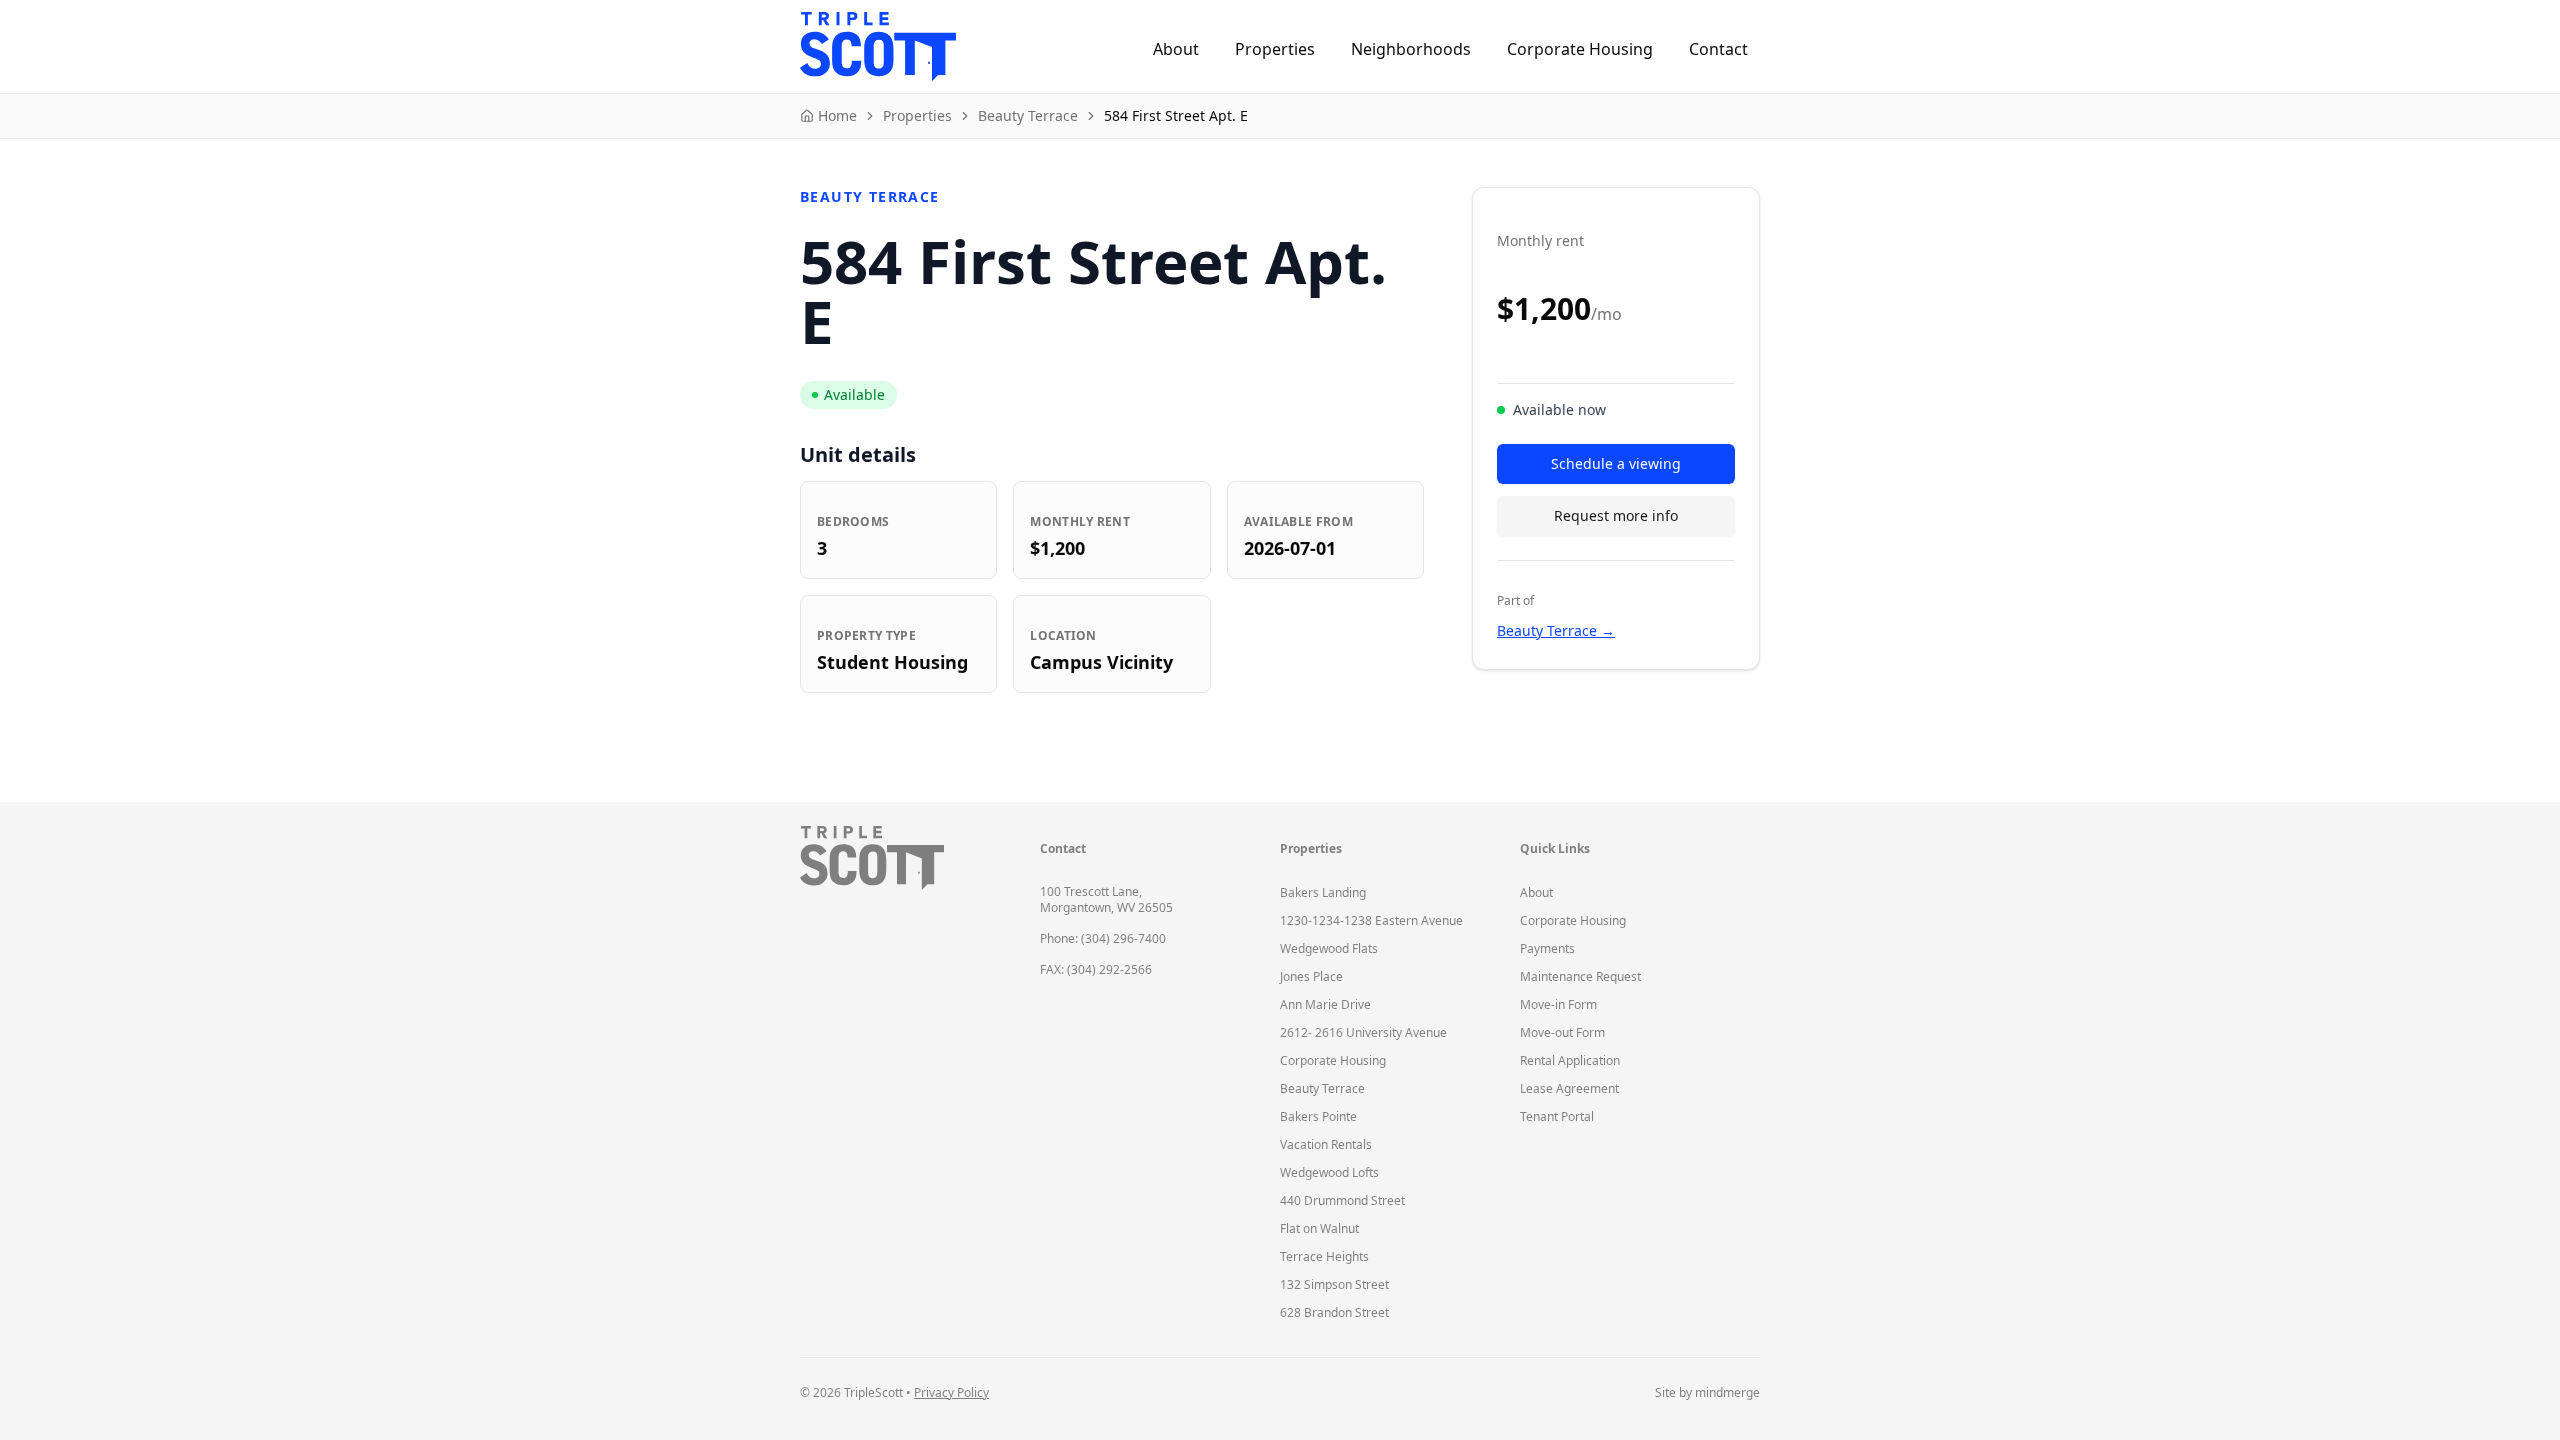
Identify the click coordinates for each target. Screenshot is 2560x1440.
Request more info (1616, 515)
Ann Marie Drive (1325, 1004)
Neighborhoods (1411, 49)
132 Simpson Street (1334, 1284)
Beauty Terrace (1322, 1088)
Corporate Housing (1580, 49)
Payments (1547, 948)
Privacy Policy (951, 1392)
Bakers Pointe (1318, 1116)
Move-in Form (1558, 1004)
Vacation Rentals (1326, 1144)
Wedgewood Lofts (1329, 1172)
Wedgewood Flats (1329, 948)
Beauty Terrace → (1556, 630)
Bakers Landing (1323, 892)
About (1176, 49)
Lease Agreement (1569, 1088)
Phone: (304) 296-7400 (1103, 938)
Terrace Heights (1324, 1256)
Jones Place (1311, 976)
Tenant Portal (1557, 1116)
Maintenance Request (1580, 976)
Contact (1718, 49)
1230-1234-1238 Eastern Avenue (1371, 920)
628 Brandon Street (1334, 1312)
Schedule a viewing (1616, 463)
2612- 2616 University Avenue (1363, 1032)
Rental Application (1570, 1060)
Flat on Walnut (1319, 1228)
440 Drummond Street (1342, 1200)
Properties (1275, 49)
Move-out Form (1562, 1032)
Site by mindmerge (1707, 1393)
